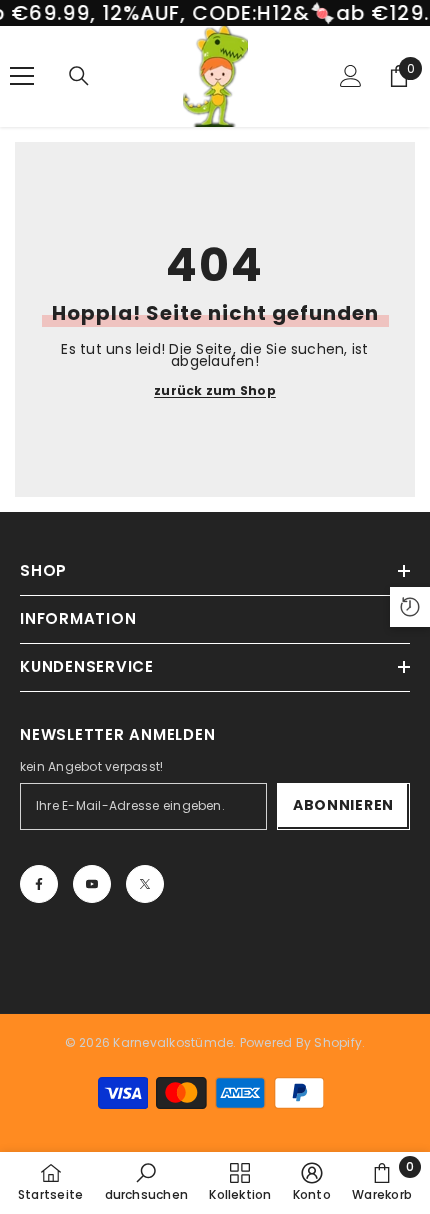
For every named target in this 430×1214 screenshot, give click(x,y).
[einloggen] (351, 76)
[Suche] (79, 76)
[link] (147, 1182)
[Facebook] (39, 884)
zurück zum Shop (215, 391)
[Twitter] (145, 884)
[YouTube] (92, 884)
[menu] (22, 76)
